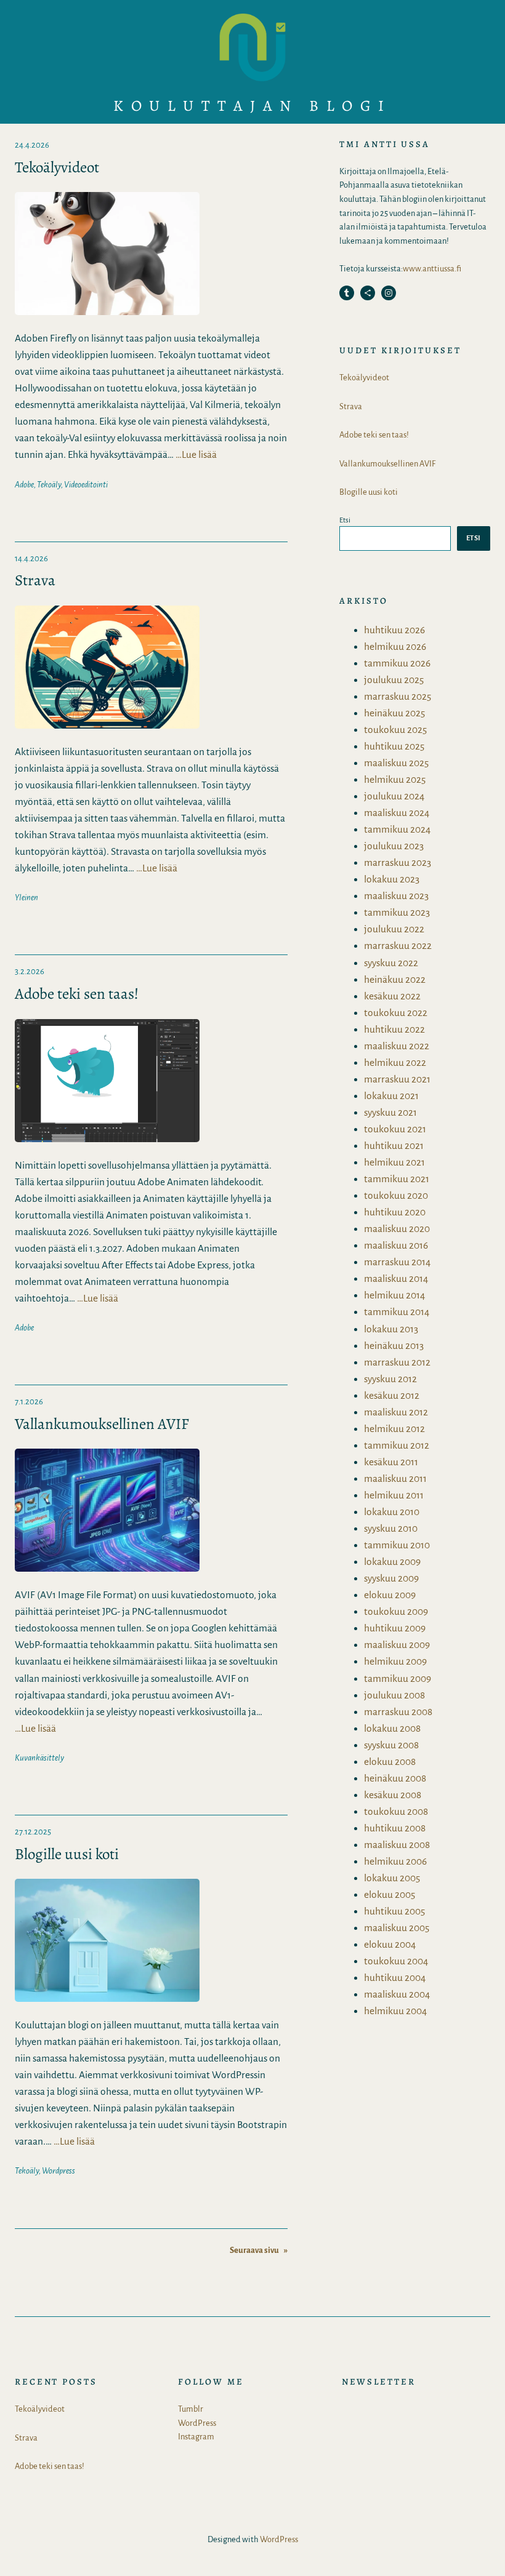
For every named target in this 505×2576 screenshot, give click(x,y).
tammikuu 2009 (398, 1678)
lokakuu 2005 (392, 1878)
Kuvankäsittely (39, 1758)
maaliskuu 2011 (395, 1478)
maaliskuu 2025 (396, 763)
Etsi (345, 520)
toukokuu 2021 (395, 1129)
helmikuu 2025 (395, 779)
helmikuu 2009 (395, 1661)
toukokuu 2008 (396, 1811)
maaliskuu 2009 (397, 1645)
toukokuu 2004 (396, 1961)
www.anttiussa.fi (432, 269)
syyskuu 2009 (391, 1578)
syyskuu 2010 (391, 1528)
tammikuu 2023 (397, 912)
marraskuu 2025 (398, 696)
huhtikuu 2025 (394, 746)
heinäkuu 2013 (394, 1346)
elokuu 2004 (390, 1944)
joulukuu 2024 (394, 796)
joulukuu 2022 (394, 929)
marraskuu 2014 (397, 1262)
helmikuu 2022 (395, 1062)
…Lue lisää (196, 454)
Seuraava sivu (259, 2250)
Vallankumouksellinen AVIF (102, 1424)
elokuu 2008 (390, 1762)
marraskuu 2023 (398, 862)
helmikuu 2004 (395, 2011)
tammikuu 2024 (397, 829)
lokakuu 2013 (391, 1329)
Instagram (196, 2437)
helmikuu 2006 (395, 1861)
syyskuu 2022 (391, 963)
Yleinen (26, 898)
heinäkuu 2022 (395, 979)
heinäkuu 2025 (394, 713)
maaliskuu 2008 (397, 1845)
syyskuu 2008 (391, 1745)
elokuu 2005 (390, 1894)
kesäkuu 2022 (392, 996)
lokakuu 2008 (392, 1728)
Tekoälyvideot (57, 168)
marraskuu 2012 (397, 1362)
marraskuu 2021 (397, 1079)
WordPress (197, 2423)
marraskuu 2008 (398, 1712)
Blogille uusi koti (67, 1854)
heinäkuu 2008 (395, 1778)
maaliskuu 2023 (396, 896)
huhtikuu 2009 (395, 1628)
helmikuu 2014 (394, 1295)
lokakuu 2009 (392, 1562)
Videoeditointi (86, 485)
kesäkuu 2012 (392, 1395)
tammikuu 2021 (397, 1179)
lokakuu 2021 (391, 1096)
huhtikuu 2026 (394, 630)
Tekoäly (49, 485)
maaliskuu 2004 (397, 1994)
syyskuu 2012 (390, 1379)
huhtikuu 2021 (394, 1146)
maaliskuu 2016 (396, 1245)
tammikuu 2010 (397, 1545)
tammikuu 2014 (397, 1312)
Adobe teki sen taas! (77, 994)
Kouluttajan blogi (252, 106)
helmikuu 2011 (394, 1495)
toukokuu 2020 (396, 1195)
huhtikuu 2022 (394, 1029)
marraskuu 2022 (398, 946)
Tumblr (191, 2409)
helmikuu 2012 (394, 1429)
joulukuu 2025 (394, 680)
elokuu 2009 (390, 1595)
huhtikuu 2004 (395, 1978)
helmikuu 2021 (394, 1162)
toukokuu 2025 (395, 730)
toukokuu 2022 (396, 1013)
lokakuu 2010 (392, 1512)
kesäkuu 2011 (391, 1462)
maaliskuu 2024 (397, 813)
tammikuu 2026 (397, 663)
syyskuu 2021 (390, 1112)
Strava (35, 581)
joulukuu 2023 (394, 846)
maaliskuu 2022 (397, 1046)
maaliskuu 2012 (396, 1412)
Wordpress (59, 2171)
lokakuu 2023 (392, 879)
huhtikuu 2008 (395, 1828)
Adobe (24, 485)
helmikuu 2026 (395, 646)
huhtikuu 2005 (394, 1911)
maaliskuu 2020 (397, 1229)
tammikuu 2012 (397, 1445)
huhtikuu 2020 (395, 1212)
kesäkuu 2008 (393, 1795)
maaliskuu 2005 (397, 1928)
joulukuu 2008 (394, 1695)
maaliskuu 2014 (396, 1278)
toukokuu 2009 (396, 1611)
